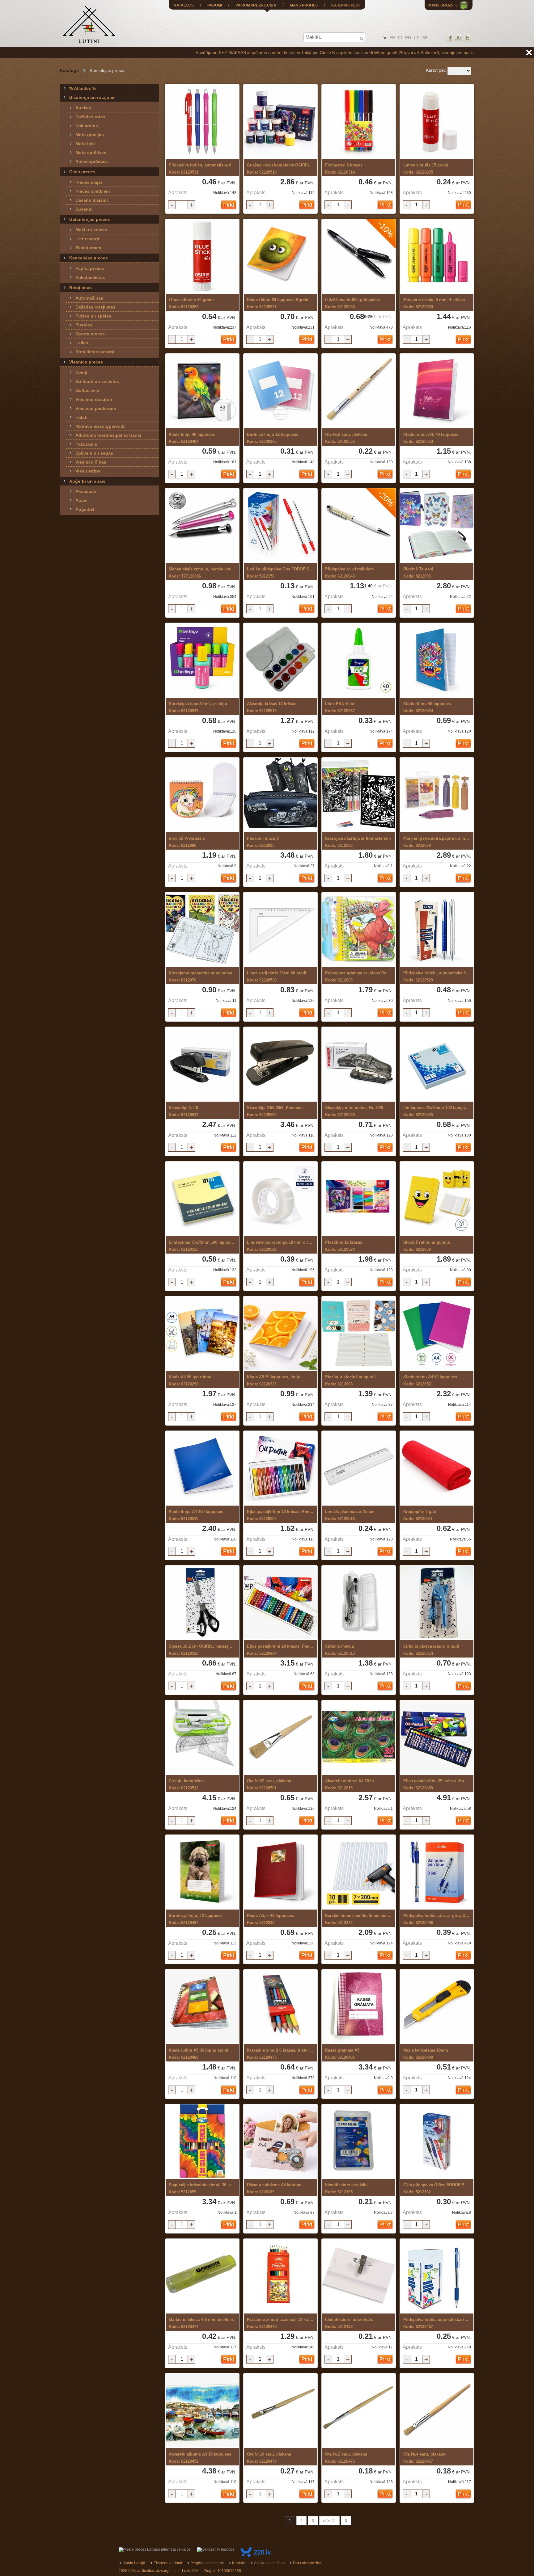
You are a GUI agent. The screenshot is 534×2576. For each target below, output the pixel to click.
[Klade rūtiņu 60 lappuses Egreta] (280, 256)
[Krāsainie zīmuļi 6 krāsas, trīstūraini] (280, 2007)
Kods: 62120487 (196, 1919)
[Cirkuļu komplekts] (202, 1738)
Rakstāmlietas (90, 277)
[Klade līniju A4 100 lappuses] (202, 1468)
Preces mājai (89, 182)
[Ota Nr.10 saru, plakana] (280, 2411)
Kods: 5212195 (346, 2188)
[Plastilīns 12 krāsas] (359, 1199)
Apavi (81, 500)
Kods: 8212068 (350, 1380)
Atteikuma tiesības (269, 2563)
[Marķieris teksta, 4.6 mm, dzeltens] (202, 2276)
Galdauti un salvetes (97, 381)
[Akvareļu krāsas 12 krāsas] (280, 660)
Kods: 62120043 (350, 573)
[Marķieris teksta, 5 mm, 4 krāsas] (437, 256)
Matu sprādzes (91, 153)
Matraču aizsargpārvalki (100, 426)
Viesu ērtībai (89, 471)
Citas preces (82, 172)
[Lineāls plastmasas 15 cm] (359, 1468)
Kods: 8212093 (418, 573)
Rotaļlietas (81, 288)
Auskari (83, 108)
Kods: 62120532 (184, 1111)
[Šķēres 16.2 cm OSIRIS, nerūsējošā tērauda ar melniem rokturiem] (202, 1603)
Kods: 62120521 (430, 1380)
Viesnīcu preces (86, 362)
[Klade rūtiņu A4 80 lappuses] (437, 1334)
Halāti (81, 417)
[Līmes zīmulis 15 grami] (437, 122)
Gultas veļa (87, 390)
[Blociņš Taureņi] (437, 526)
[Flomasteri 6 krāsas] (359, 122)
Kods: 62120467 (437, 2323)
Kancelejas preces (89, 258)
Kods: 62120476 (346, 2458)
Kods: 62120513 (340, 1650)
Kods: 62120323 (274, 1380)
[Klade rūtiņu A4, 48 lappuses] (437, 391)
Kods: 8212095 (263, 842)
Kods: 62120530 (275, 1111)
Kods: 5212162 (437, 2188)
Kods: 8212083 (359, 977)
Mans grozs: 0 (443, 5)
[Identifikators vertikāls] (359, 2142)
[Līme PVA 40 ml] (359, 660)
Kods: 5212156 (280, 573)
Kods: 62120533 (431, 438)
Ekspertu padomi (168, 2563)
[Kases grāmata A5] (359, 2007)
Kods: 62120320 (434, 303)
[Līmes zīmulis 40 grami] (202, 256)
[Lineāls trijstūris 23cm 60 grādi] (280, 930)
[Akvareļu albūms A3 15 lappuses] (202, 2411)
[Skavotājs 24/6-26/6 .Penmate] (280, 1064)
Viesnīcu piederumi (96, 408)
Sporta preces (90, 334)
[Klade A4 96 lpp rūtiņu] (202, 1334)
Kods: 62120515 (196, 1515)
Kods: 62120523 (202, 1246)
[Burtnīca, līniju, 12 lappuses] (202, 1872)
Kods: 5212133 (349, 2323)
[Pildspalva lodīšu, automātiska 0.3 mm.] (437, 930)
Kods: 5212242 (359, 1919)
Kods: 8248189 (274, 2188)
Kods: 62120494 (280, 1650)
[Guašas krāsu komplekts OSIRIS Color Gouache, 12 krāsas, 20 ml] (280, 122)
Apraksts (178, 193)
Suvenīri (84, 209)
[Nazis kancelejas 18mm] (437, 2007)
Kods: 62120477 (424, 2458)
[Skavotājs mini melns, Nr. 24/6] (359, 1064)
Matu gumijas (90, 135)
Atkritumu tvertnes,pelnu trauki (108, 435)
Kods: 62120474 (201, 2323)
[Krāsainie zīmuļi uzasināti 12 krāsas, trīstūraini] (280, 2276)
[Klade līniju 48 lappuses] (202, 391)
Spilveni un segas (94, 453)
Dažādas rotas (90, 117)
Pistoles (84, 325)
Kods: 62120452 (200, 2458)
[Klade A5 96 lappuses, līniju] (280, 1334)
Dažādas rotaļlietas (95, 307)
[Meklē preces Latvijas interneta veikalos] (155, 2549)
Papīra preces (90, 268)
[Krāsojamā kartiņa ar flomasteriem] (359, 795)
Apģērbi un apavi (87, 481)
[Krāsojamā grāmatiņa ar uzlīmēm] (202, 930)
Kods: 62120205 (273, 438)
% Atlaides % (83, 88)
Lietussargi (87, 239)
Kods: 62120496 (437, 1919)
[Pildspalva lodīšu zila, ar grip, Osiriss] (437, 1872)
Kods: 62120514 (431, 1650)
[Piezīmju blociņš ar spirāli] (359, 1334)
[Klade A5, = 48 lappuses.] (280, 1872)
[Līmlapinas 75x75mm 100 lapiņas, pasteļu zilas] (437, 1064)
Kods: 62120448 (280, 2323)
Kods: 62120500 (280, 1515)
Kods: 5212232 (271, 1919)
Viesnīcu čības (91, 462)
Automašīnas (89, 298)
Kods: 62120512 (186, 1784)
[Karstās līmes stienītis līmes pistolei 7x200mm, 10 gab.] (359, 1872)
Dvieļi (81, 372)
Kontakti (239, 2563)
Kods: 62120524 (344, 1246)
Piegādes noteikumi (207, 2563)
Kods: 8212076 (201, 977)
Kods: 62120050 (352, 303)
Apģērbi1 (85, 509)
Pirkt (229, 205)
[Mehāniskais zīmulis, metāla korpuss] (202, 526)
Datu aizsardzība (307, 2563)
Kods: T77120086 (202, 573)
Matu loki (85, 144)
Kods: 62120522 (280, 1246)
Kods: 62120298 (190, 1380)
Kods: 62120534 (427, 707)
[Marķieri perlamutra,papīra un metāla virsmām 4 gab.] (437, 795)
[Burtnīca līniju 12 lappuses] (280, 391)
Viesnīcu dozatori (94, 399)
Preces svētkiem (93, 191)
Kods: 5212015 (350, 1784)
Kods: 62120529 (437, 977)
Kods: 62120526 (354, 1111)
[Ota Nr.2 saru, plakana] (359, 2411)
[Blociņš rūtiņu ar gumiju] (437, 1199)
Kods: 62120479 (269, 2458)
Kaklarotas (87, 126)
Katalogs (69, 70)
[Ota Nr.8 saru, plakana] (359, 391)
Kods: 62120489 (437, 1784)
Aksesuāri (86, 491)
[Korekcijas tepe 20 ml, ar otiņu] (202, 660)
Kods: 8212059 (427, 1246)
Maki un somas (91, 230)
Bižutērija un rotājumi (92, 97)
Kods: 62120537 (340, 707)
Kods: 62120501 (269, 1784)
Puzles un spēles (93, 316)
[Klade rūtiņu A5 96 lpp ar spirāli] (202, 2007)
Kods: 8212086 (358, 842)
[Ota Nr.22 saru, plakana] (280, 1738)
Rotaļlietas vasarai (95, 352)
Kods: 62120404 (192, 438)
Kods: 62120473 (280, 2054)
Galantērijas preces (90, 219)
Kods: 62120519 (272, 707)
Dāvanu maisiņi (92, 200)
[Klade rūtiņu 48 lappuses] (437, 660)
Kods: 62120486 (342, 2054)
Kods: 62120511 (420, 1515)
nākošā (329, 2521)
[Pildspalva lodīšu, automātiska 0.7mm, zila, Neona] (202, 122)
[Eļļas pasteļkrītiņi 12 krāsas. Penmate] (280, 1468)
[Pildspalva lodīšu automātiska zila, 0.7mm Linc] (437, 2276)
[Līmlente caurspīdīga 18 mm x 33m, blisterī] (280, 1199)
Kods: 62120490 (426, 2054)
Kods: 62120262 (191, 303)
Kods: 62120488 (199, 2054)
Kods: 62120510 (280, 169)
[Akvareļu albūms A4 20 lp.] (359, 1738)
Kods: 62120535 (346, 438)
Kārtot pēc (436, 70)
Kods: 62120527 (278, 303)
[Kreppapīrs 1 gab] (437, 1468)
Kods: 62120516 (350, 1515)
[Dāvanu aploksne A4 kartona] (280, 2142)
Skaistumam (88, 248)
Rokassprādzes (92, 162)
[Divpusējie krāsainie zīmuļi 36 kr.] (202, 2142)
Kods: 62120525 (437, 1111)
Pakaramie (86, 444)
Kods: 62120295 (426, 169)
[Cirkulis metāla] (359, 1603)
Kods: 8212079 (437, 842)
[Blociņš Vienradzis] (202, 795)
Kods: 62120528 (277, 977)
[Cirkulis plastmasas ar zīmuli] (437, 1603)
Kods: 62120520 (202, 1650)
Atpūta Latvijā (134, 2563)
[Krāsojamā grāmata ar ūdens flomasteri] (359, 930)
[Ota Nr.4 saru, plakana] (437, 2411)
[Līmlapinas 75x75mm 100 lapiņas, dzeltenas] (202, 1199)
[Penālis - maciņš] (280, 795)
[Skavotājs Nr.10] (202, 1064)
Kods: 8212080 (187, 842)
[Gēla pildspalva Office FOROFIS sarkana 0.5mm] (437, 2142)
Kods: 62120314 (344, 169)
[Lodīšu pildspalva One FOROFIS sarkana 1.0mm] (280, 526)
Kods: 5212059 (200, 2188)
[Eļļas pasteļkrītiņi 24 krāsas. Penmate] (280, 1603)
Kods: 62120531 (202, 169)
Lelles (82, 343)
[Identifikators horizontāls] (359, 2276)
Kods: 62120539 (198, 707)
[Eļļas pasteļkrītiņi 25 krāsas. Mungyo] (437, 1738)
